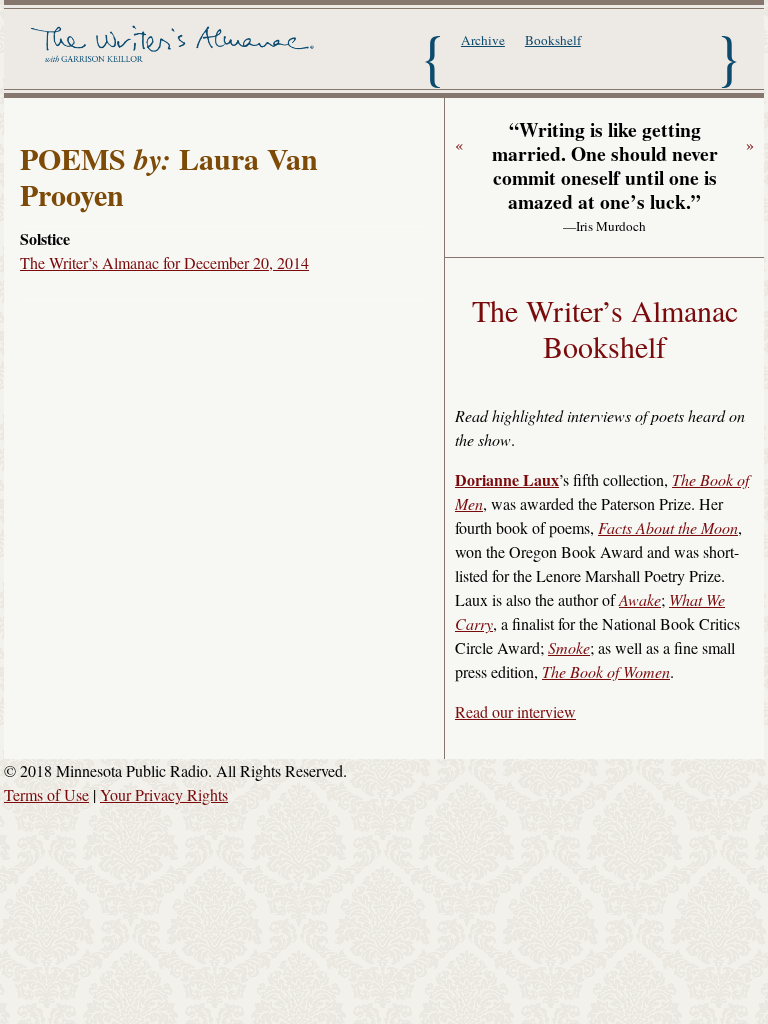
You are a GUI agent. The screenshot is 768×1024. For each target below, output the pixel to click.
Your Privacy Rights (164, 794)
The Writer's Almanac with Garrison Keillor (175, 55)
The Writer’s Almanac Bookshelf (605, 328)
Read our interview (515, 711)
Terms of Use (46, 794)
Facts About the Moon (668, 527)
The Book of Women (606, 671)
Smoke (569, 647)
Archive (483, 40)
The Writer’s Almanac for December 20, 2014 (164, 262)
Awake (640, 599)
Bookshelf (553, 40)
